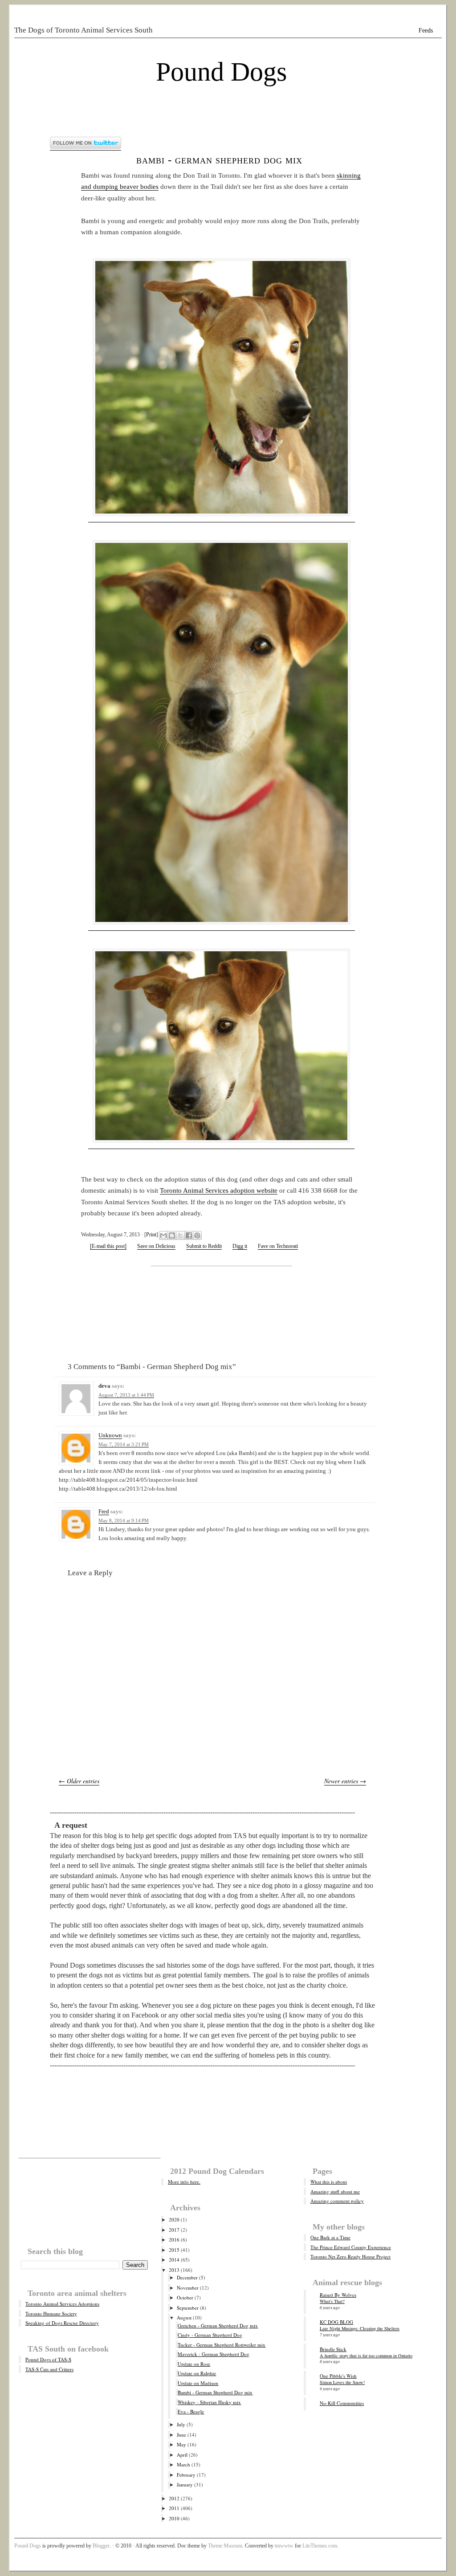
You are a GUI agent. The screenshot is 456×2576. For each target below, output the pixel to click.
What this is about (329, 2182)
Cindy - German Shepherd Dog (210, 2335)
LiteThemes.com (320, 2546)
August (184, 2317)
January (185, 2484)
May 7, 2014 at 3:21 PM (124, 1444)
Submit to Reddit (204, 1246)
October (185, 2297)
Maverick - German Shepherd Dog (214, 2354)
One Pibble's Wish (338, 2376)
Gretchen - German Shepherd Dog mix (218, 2325)
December (187, 2277)
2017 (174, 2230)
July (181, 2424)
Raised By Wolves (338, 2295)
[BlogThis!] (172, 1235)
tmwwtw (284, 2546)
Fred (104, 1511)
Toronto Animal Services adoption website (219, 1190)
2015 (174, 2250)
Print (151, 1235)
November (188, 2288)
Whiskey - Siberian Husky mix (209, 2402)
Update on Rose (194, 2364)
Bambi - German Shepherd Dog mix (219, 160)
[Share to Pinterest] (197, 1235)
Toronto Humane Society (51, 2313)
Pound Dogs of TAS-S (48, 2359)
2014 (174, 2260)
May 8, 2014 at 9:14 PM (124, 1520)
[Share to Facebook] (189, 1235)
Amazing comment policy (337, 2201)
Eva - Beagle (191, 2411)
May (181, 2444)
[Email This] (163, 1235)
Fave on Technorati (278, 1246)
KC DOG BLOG (336, 2322)
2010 (174, 2518)
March (183, 2464)
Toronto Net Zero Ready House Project (350, 2256)
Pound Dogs (221, 72)
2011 (174, 2508)
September (188, 2308)
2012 (174, 2498)
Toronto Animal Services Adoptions (62, 2304)
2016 (174, 2240)
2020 (174, 2219)
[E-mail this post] (108, 1246)
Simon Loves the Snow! (342, 2382)
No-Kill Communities (342, 2403)
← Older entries (79, 1781)
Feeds (426, 31)
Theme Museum (225, 2546)
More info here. (184, 2182)
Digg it (240, 1246)
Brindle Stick (333, 2349)
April (182, 2455)
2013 (174, 2270)
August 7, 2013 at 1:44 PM (126, 1395)
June (181, 2435)
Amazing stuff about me (335, 2191)
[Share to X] (180, 1235)
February (186, 2475)
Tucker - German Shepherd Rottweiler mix (222, 2345)
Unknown (110, 1435)
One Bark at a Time (330, 2237)
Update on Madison (198, 2383)
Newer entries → (345, 1781)
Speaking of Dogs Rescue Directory (62, 2323)
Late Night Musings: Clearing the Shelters (360, 2328)
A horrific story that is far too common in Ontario (366, 2356)
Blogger (101, 2546)
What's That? (332, 2301)
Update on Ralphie (197, 2373)
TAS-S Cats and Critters (49, 2369)
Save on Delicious (156, 1246)
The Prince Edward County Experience (351, 2247)
